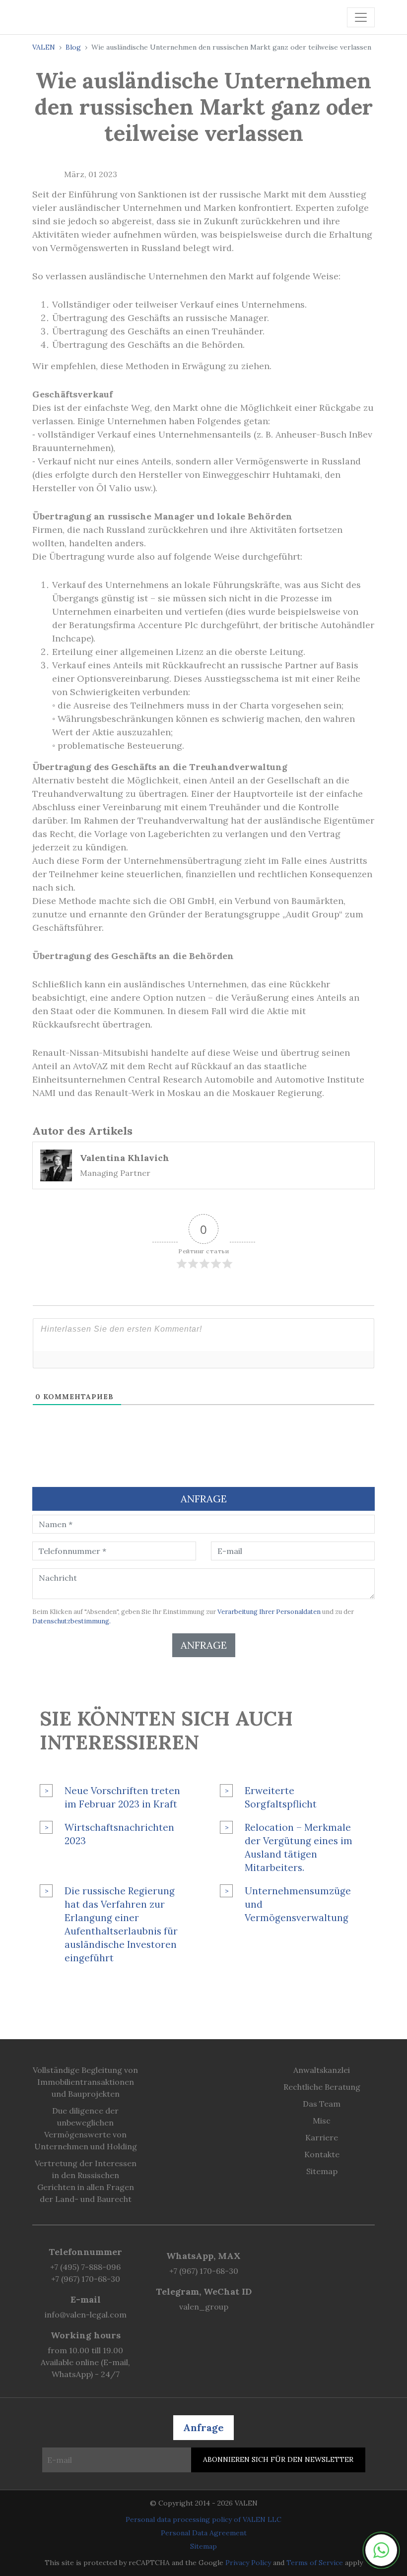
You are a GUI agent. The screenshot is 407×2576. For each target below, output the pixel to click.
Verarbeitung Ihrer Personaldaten (269, 1612)
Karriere (322, 2137)
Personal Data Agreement (204, 2533)
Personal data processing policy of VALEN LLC (203, 2519)
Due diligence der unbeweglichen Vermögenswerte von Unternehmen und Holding (86, 2128)
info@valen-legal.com (86, 2315)
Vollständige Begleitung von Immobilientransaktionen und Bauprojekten (85, 2082)
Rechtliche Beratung (322, 2087)
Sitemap (322, 2171)
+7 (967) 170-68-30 (86, 2279)
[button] (381, 2550)
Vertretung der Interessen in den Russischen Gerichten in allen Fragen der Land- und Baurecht (86, 2181)
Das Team (322, 2104)
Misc (322, 2121)
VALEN (44, 47)
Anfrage (204, 1645)
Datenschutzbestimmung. (71, 1621)
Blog (73, 47)
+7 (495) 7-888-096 (85, 2267)
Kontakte (322, 2154)
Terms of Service (315, 2563)
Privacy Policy (248, 2563)
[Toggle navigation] (361, 17)
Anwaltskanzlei (322, 2070)
